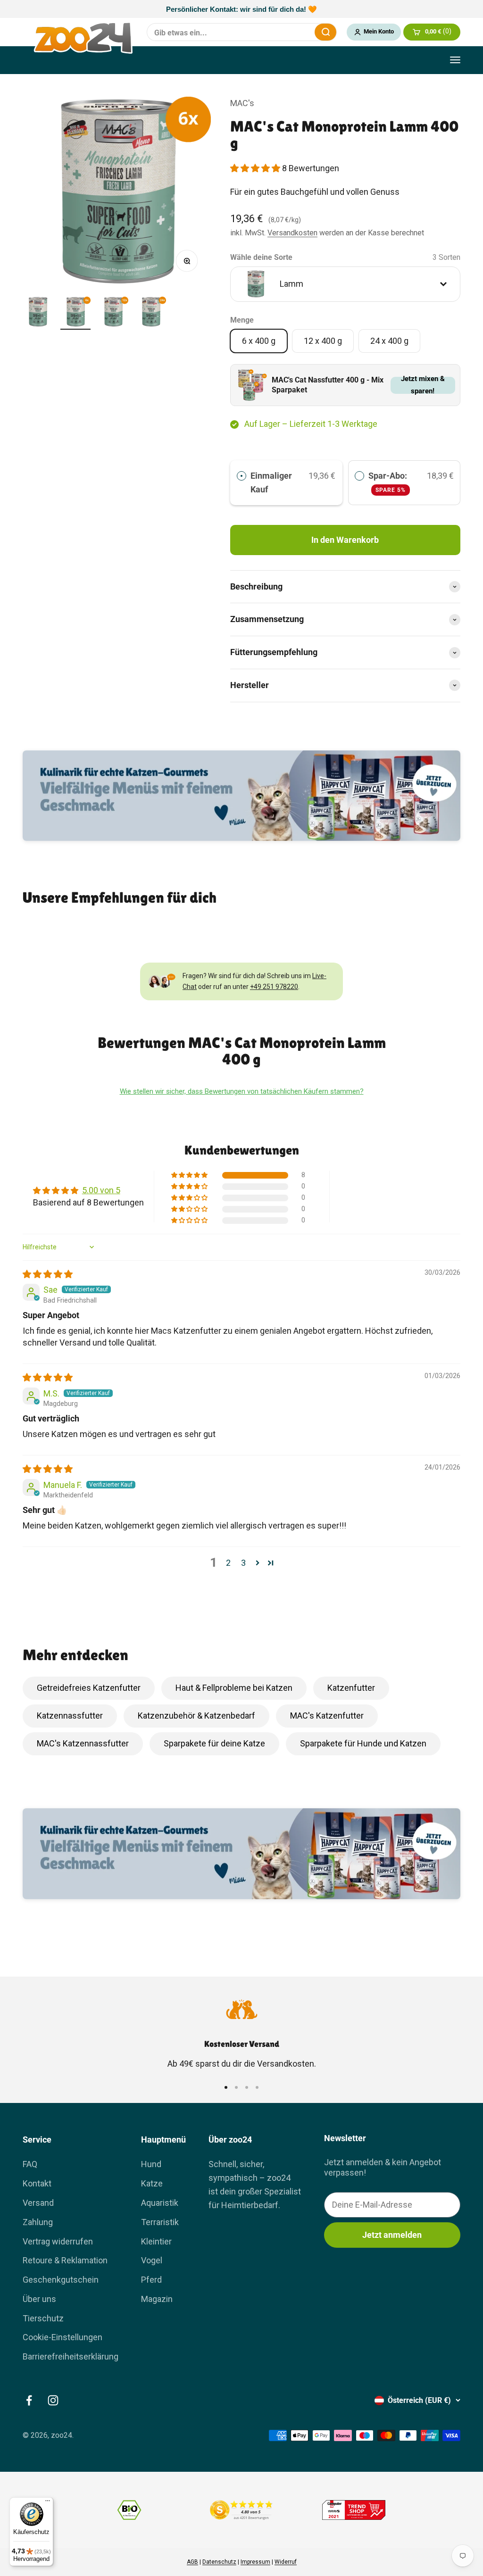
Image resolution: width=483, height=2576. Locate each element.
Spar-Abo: (389, 482)
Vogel (152, 2260)
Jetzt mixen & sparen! (423, 385)
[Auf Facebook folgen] (29, 2400)
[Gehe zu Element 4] (151, 313)
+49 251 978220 (274, 987)
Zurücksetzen (301, 32)
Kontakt (37, 2183)
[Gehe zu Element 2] (75, 313)
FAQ (30, 2164)
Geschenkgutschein (61, 2280)
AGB (192, 2562)
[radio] (241, 476)
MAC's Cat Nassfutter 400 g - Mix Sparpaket (328, 385)
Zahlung (38, 2222)
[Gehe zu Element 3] (113, 313)
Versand (38, 2203)
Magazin (157, 2299)
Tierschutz (43, 2318)
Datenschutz (219, 2562)
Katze (152, 2183)
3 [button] (243, 1563)
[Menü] (48, 2503)
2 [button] (228, 1563)
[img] (48, 1274)
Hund (151, 2164)
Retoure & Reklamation (65, 2260)
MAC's (242, 103)
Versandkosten (292, 233)
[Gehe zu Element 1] (38, 313)
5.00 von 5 (101, 1190)
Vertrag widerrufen (58, 2241)
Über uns (39, 2299)
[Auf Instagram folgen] (53, 2400)
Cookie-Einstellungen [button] (62, 2337)
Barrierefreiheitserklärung (71, 2356)
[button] (256, 168)
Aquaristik (160, 2203)
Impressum (255, 2562)
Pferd (151, 2280)
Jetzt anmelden (392, 2235)
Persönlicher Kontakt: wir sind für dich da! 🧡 (241, 9)
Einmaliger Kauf (271, 482)
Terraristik (160, 2222)
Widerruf (286, 2562)
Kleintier (156, 2241)
